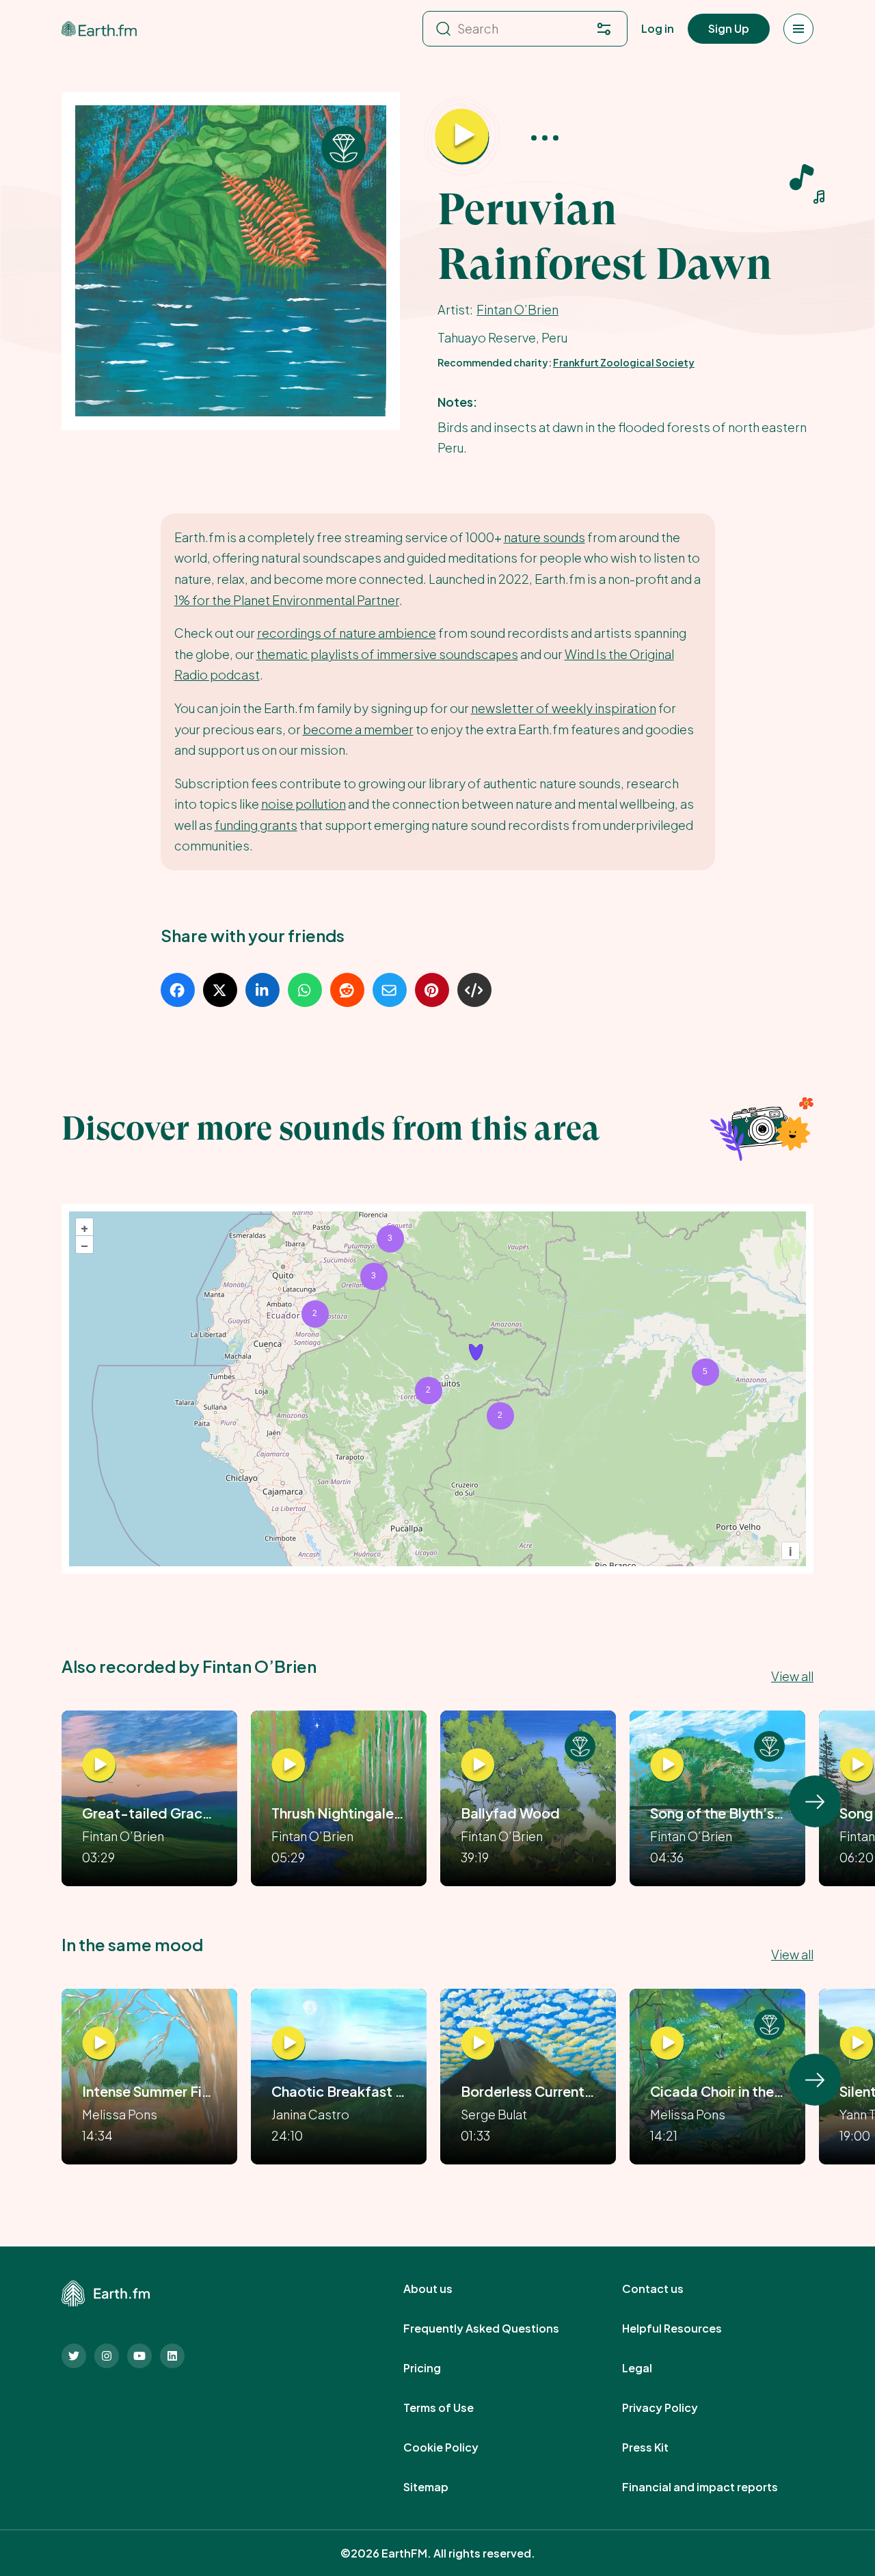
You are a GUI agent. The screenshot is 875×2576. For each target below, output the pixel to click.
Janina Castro (310, 2114)
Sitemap (441, 2487)
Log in (658, 28)
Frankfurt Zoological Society (624, 362)
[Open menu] (798, 29)
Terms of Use (454, 2408)
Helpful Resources (687, 2329)
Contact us (668, 2289)
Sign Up (729, 28)
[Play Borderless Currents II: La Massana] (478, 2043)
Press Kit (660, 2447)
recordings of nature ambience (347, 633)
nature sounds (544, 537)
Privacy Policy (675, 2408)
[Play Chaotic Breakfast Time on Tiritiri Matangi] (288, 2043)
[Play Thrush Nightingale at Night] (288, 1765)
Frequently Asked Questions (496, 2329)
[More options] (545, 137)
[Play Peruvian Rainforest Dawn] (462, 137)
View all (792, 1676)
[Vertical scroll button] (815, 1801)
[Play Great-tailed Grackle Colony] (99, 1765)
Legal (652, 2368)
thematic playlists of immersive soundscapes (387, 654)
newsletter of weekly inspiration (564, 708)
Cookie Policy (456, 2447)
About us (443, 2289)
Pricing (437, 2368)
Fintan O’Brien (517, 309)
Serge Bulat (494, 2114)
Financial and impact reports (715, 2487)
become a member (358, 729)
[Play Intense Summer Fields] (99, 2043)
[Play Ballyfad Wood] (478, 1765)
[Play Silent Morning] (857, 2043)
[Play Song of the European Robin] (857, 1765)
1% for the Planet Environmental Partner (287, 600)
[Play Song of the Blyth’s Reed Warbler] (667, 1765)
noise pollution (304, 804)
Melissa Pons (120, 2114)
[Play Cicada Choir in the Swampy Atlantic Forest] (667, 2043)
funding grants (256, 825)
